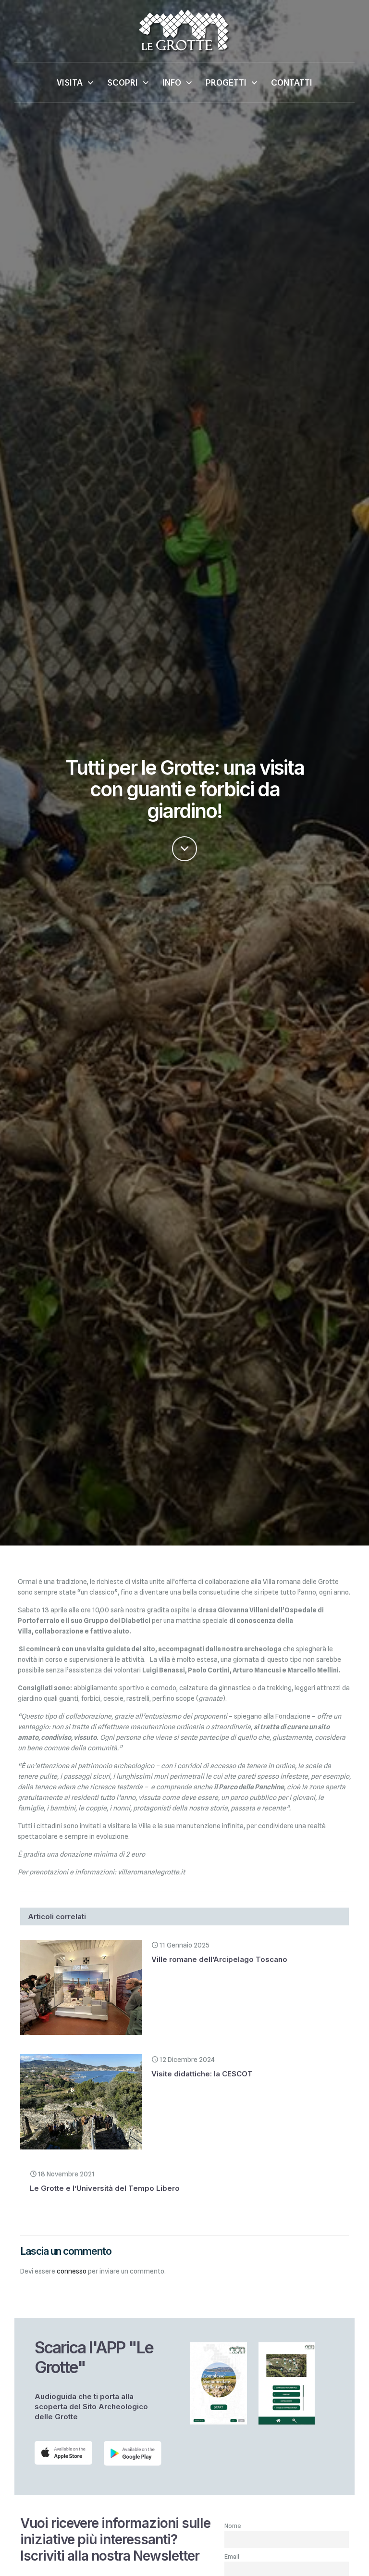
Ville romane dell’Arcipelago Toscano (219, 1959)
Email (232, 2557)
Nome (233, 2526)
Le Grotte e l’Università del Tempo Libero (105, 2188)
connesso (72, 2271)
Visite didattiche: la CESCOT (202, 2074)
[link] (63, 2453)
